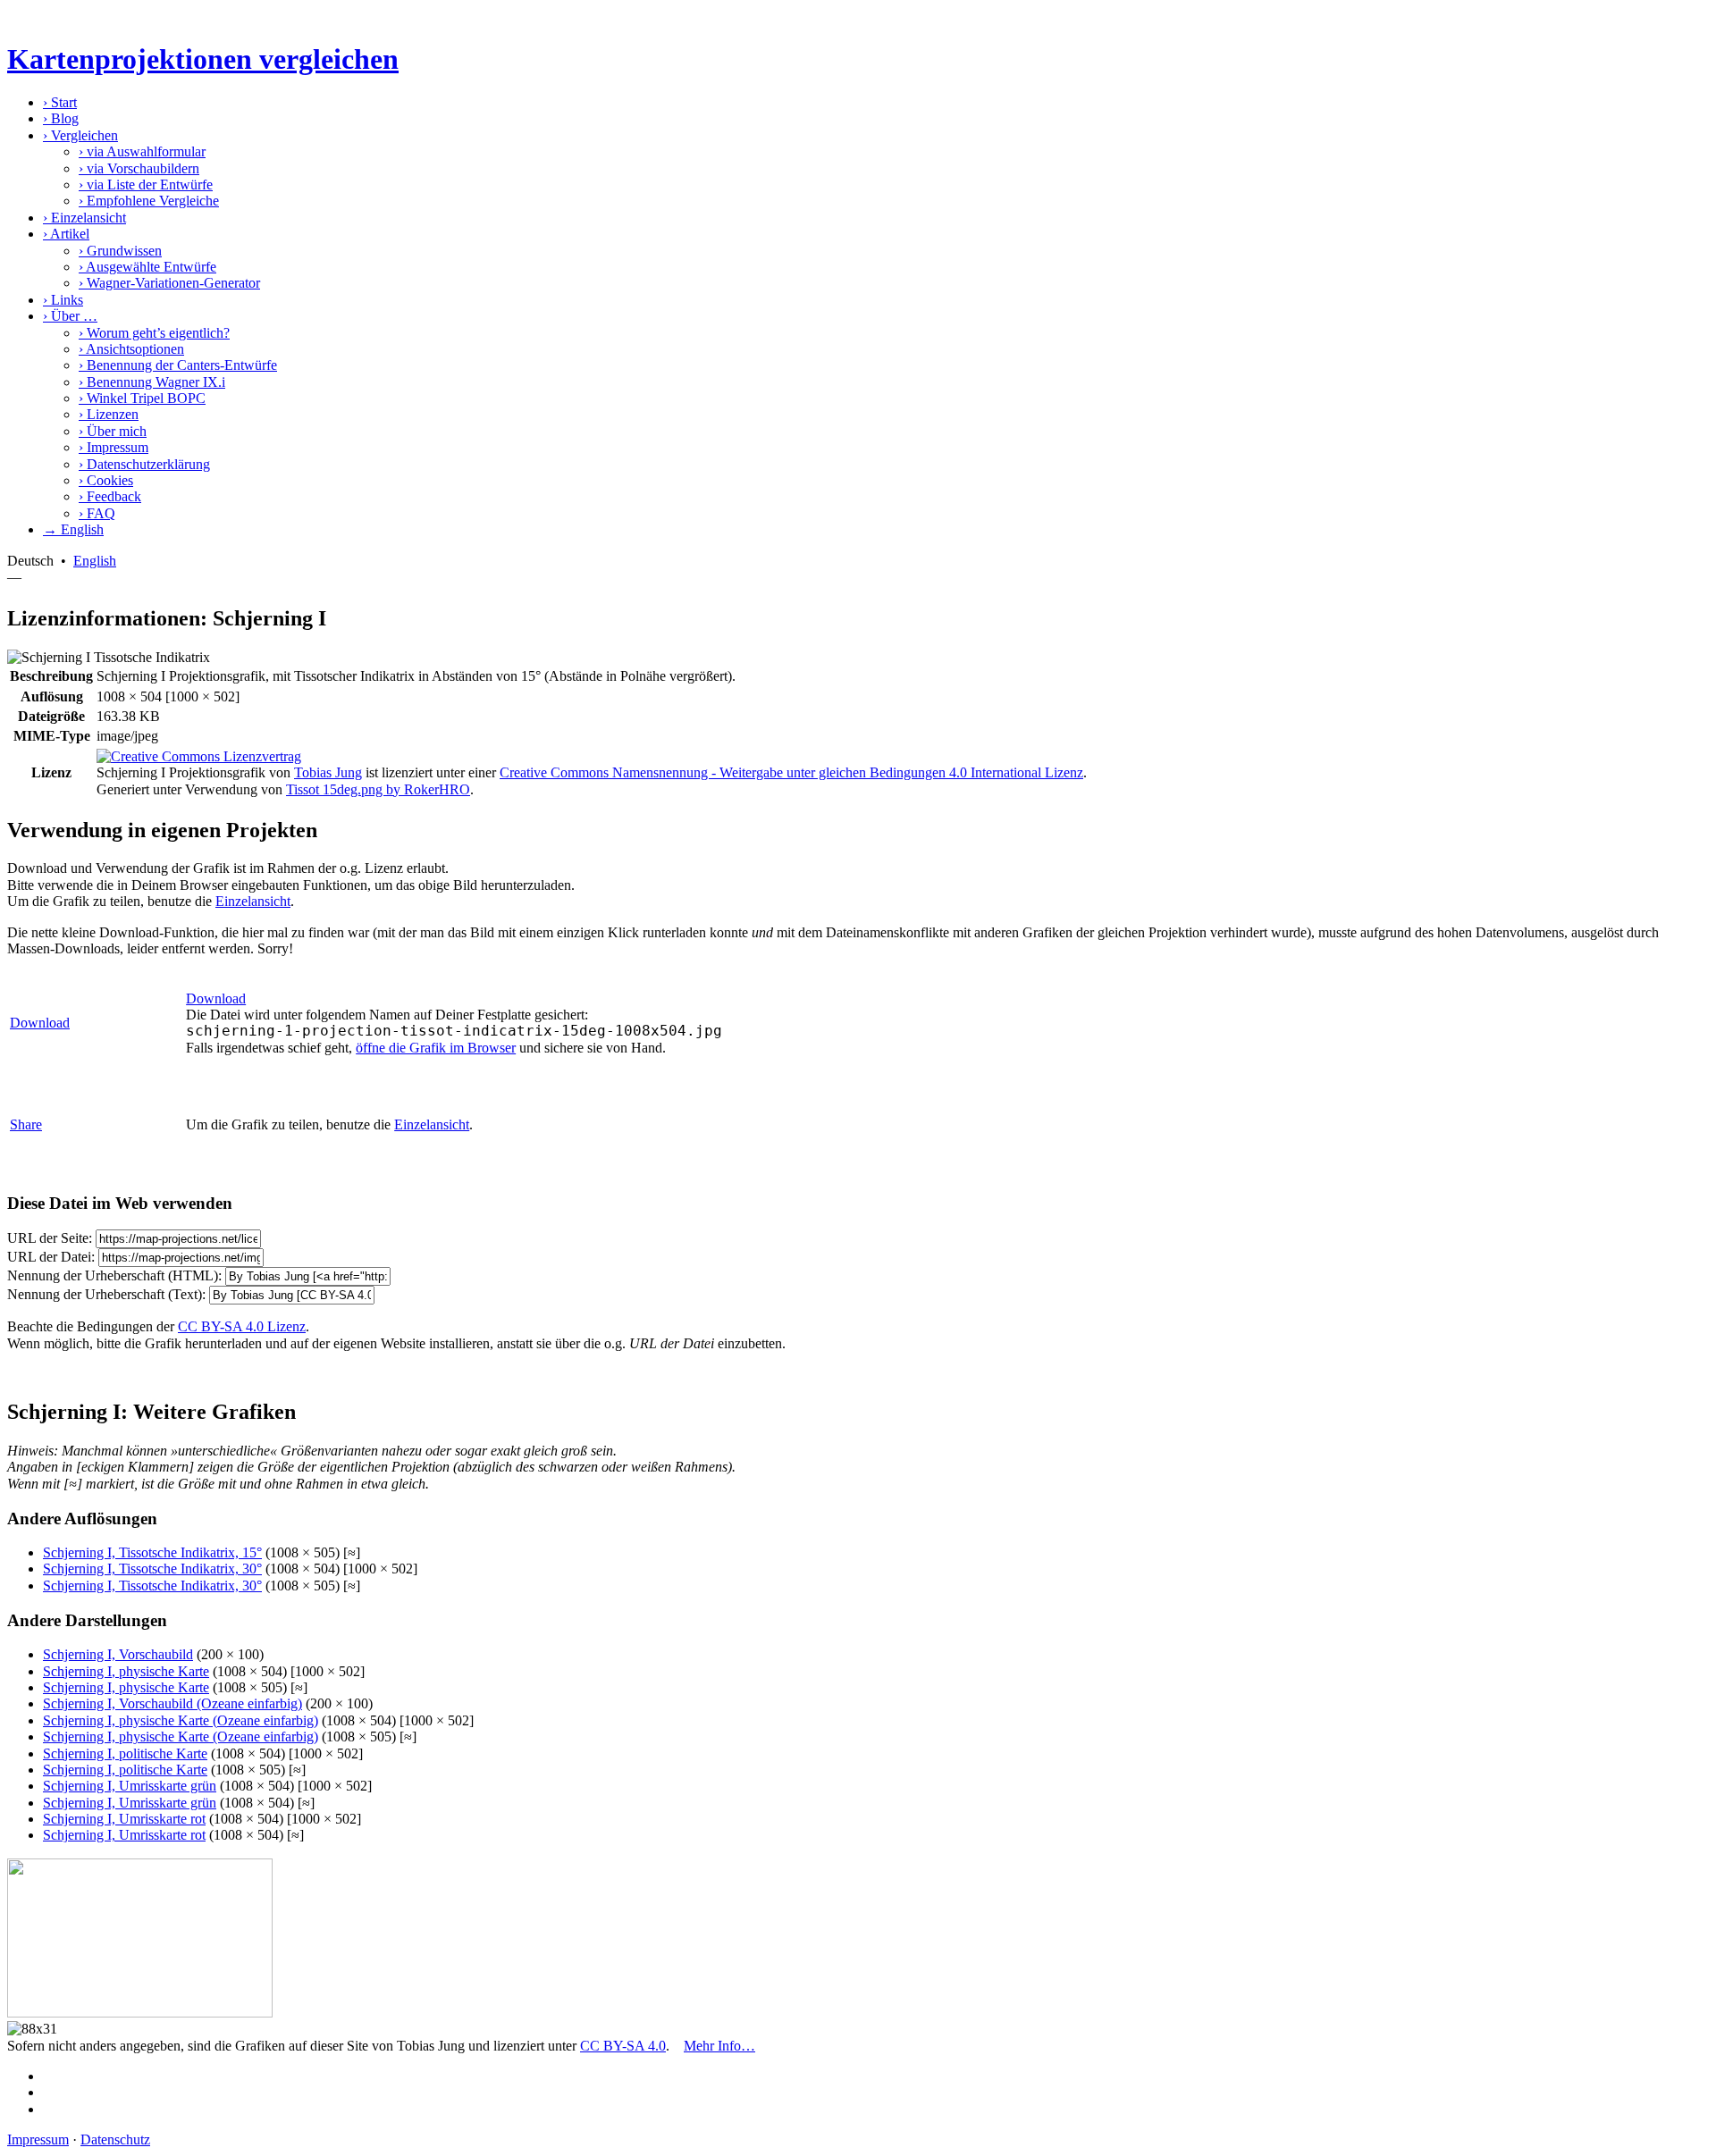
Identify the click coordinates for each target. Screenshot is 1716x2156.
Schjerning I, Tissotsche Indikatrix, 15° (152, 1552)
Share (26, 1124)
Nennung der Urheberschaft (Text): (106, 1294)
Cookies (106, 480)
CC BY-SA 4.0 (623, 2046)
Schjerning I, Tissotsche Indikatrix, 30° (152, 1569)
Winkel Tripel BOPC (142, 398)
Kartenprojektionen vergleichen (203, 59)
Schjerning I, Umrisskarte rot (124, 1819)
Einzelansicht (84, 218)
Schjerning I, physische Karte (126, 1671)
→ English (73, 529)
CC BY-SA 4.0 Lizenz (242, 1326)
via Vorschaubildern (139, 168)
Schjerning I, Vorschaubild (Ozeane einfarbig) (172, 1703)
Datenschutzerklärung (144, 464)
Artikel (66, 234)
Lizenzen (109, 414)
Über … (70, 316)
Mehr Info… (719, 2046)
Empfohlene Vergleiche (149, 201)
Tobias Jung (328, 772)
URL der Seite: (50, 1238)
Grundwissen (120, 251)
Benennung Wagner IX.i (152, 382)
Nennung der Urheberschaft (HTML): (114, 1275)
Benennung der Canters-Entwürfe (178, 365)
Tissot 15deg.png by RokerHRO (378, 789)
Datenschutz (115, 2139)
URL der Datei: (51, 1257)
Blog (61, 118)
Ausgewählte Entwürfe (147, 267)
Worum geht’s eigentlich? (154, 333)
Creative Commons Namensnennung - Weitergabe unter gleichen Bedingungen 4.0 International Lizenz (791, 772)
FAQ (97, 513)
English (95, 561)
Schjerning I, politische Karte (125, 1753)
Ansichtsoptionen (131, 349)
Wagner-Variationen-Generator (169, 283)
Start (60, 102)
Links (63, 300)
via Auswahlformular (142, 151)
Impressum (114, 447)
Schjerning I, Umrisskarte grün (130, 1786)
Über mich (113, 431)
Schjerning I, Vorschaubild (118, 1654)
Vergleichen (80, 135)
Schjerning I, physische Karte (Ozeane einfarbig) (181, 1720)
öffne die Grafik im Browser (436, 1048)
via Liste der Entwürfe (146, 185)
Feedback (110, 496)
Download (40, 1023)
